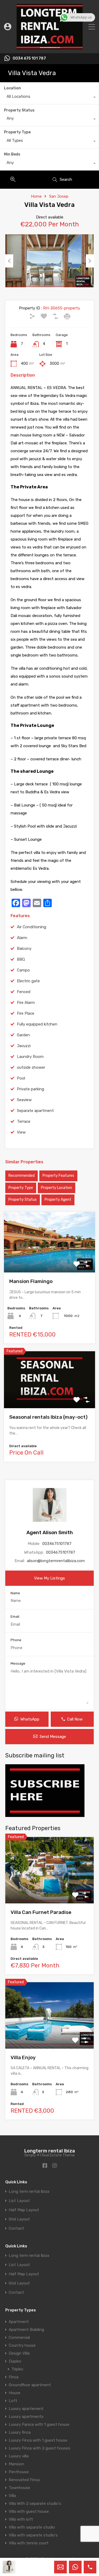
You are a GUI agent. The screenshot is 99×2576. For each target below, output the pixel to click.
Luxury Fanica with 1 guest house (39, 2424)
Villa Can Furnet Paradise (41, 1912)
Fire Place (26, 1013)
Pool (21, 1078)
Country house (22, 2345)
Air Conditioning (32, 927)
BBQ (21, 959)
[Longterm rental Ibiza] (50, 47)
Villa (12, 2496)
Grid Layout (19, 2219)
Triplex (17, 2369)
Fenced (24, 992)
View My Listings (49, 1578)
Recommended (22, 1176)
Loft (13, 2401)
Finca (14, 2377)
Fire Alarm (26, 1003)
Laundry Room (30, 1057)
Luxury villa (19, 2456)
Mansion (16, 2464)
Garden (23, 1035)
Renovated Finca (24, 2480)
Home (36, 196)
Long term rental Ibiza (29, 2192)
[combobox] (49, 98)
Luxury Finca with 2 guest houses (39, 2448)
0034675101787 (57, 1544)
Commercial (19, 2337)
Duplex (15, 2361)
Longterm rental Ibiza (50, 2151)
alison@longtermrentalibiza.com (56, 1561)
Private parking (30, 1089)
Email (15, 1617)
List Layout (19, 2201)
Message (18, 1663)
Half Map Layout (24, 2210)
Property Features (58, 1176)
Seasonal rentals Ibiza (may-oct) (48, 1417)
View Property (49, 1260)
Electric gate (28, 981)
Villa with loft (21, 2519)
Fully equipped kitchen (37, 1024)
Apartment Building (26, 2330)
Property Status (19, 110)
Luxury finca (20, 2432)
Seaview (24, 1100)
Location (12, 88)
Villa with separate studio (32, 2527)
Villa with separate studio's (33, 2535)
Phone (16, 1640)
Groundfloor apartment (30, 2385)
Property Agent (58, 1200)
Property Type (17, 132)
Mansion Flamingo (31, 1281)
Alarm (22, 938)
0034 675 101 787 (29, 59)
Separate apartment (35, 1111)
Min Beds (12, 154)
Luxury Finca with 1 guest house (38, 2440)
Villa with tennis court (29, 2543)
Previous (9, 261)
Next (90, 261)
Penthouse (19, 2472)
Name (15, 1593)
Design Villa (19, 2353)
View (21, 1132)
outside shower (31, 1067)
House (15, 2393)
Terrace (24, 1121)
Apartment (19, 2322)
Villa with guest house (29, 2511)
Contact (16, 2229)
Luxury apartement (26, 2409)
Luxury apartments (26, 2417)
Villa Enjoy (23, 2057)
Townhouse (19, 2488)
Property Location (56, 1188)
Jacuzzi (24, 1046)
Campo (23, 970)
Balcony (24, 949)
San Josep (59, 196)
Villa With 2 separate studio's (35, 2504)
